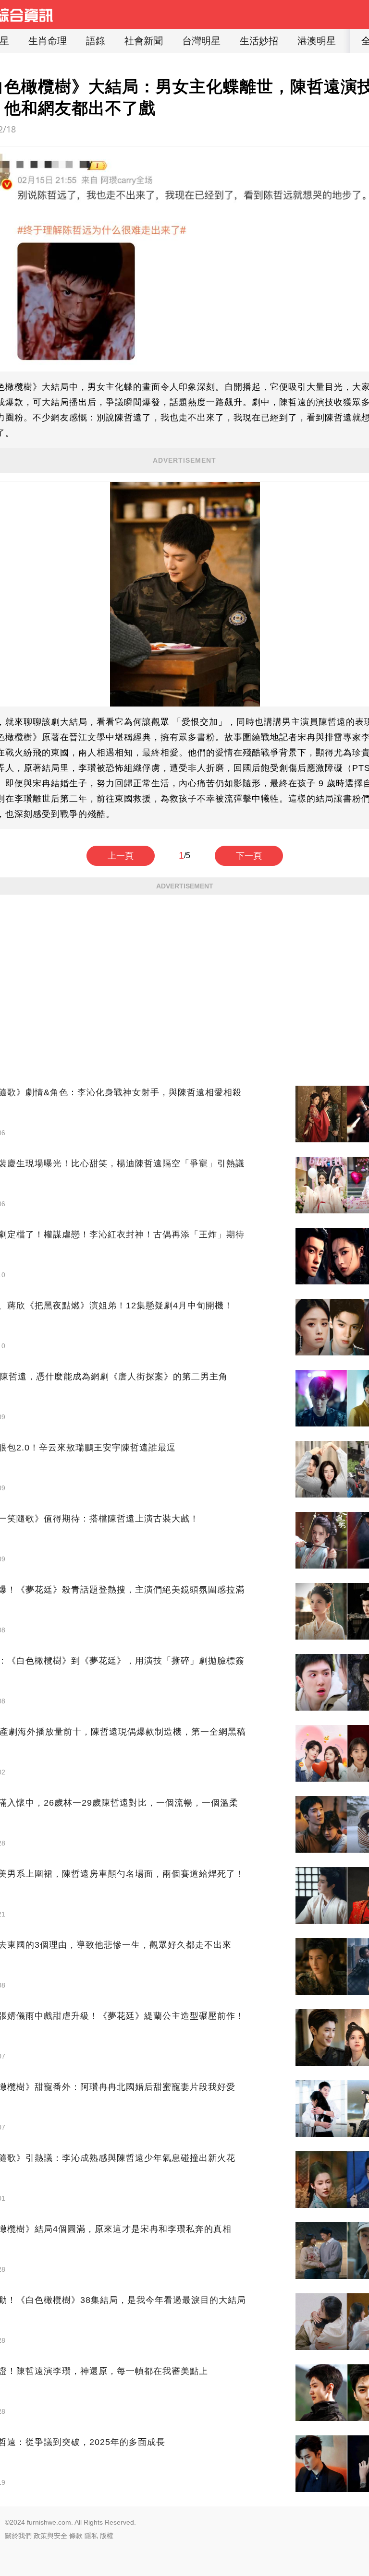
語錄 (96, 41)
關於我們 (18, 2536)
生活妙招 (259, 41)
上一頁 (121, 856)
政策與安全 (50, 2536)
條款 (76, 2536)
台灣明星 (201, 41)
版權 (107, 2536)
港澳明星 (317, 41)
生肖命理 (48, 41)
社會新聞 (144, 41)
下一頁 (249, 856)
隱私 (91, 2536)
